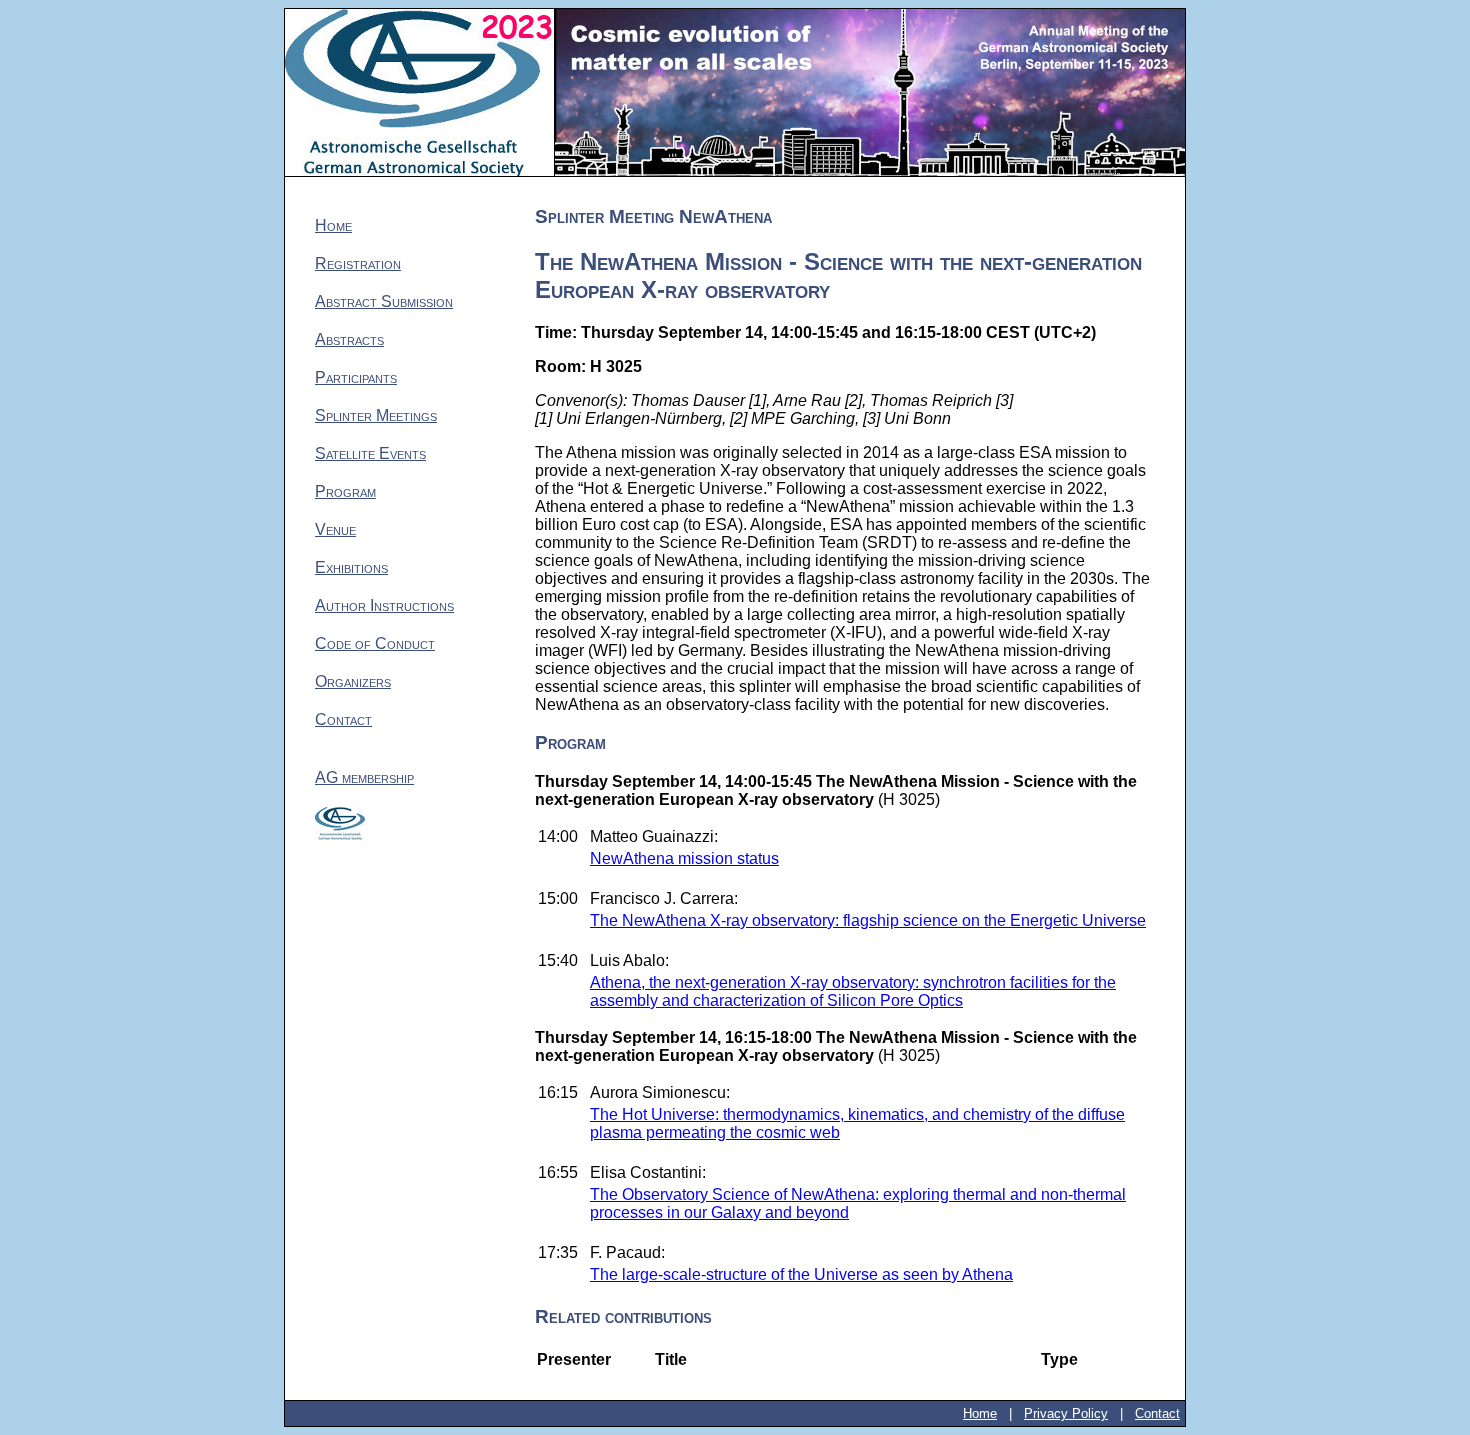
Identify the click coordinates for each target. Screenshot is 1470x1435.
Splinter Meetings (376, 415)
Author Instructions (384, 605)
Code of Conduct (375, 643)
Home (333, 225)
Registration (358, 263)
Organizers (353, 681)
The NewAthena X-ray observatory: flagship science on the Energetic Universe (868, 920)
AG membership (364, 777)
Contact (343, 719)
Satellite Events (370, 453)
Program (345, 491)
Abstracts (349, 339)
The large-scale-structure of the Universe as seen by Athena (801, 1274)
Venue (335, 529)
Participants (356, 377)
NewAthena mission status (684, 858)
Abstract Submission (384, 301)
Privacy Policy (1066, 1413)
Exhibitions (351, 567)
